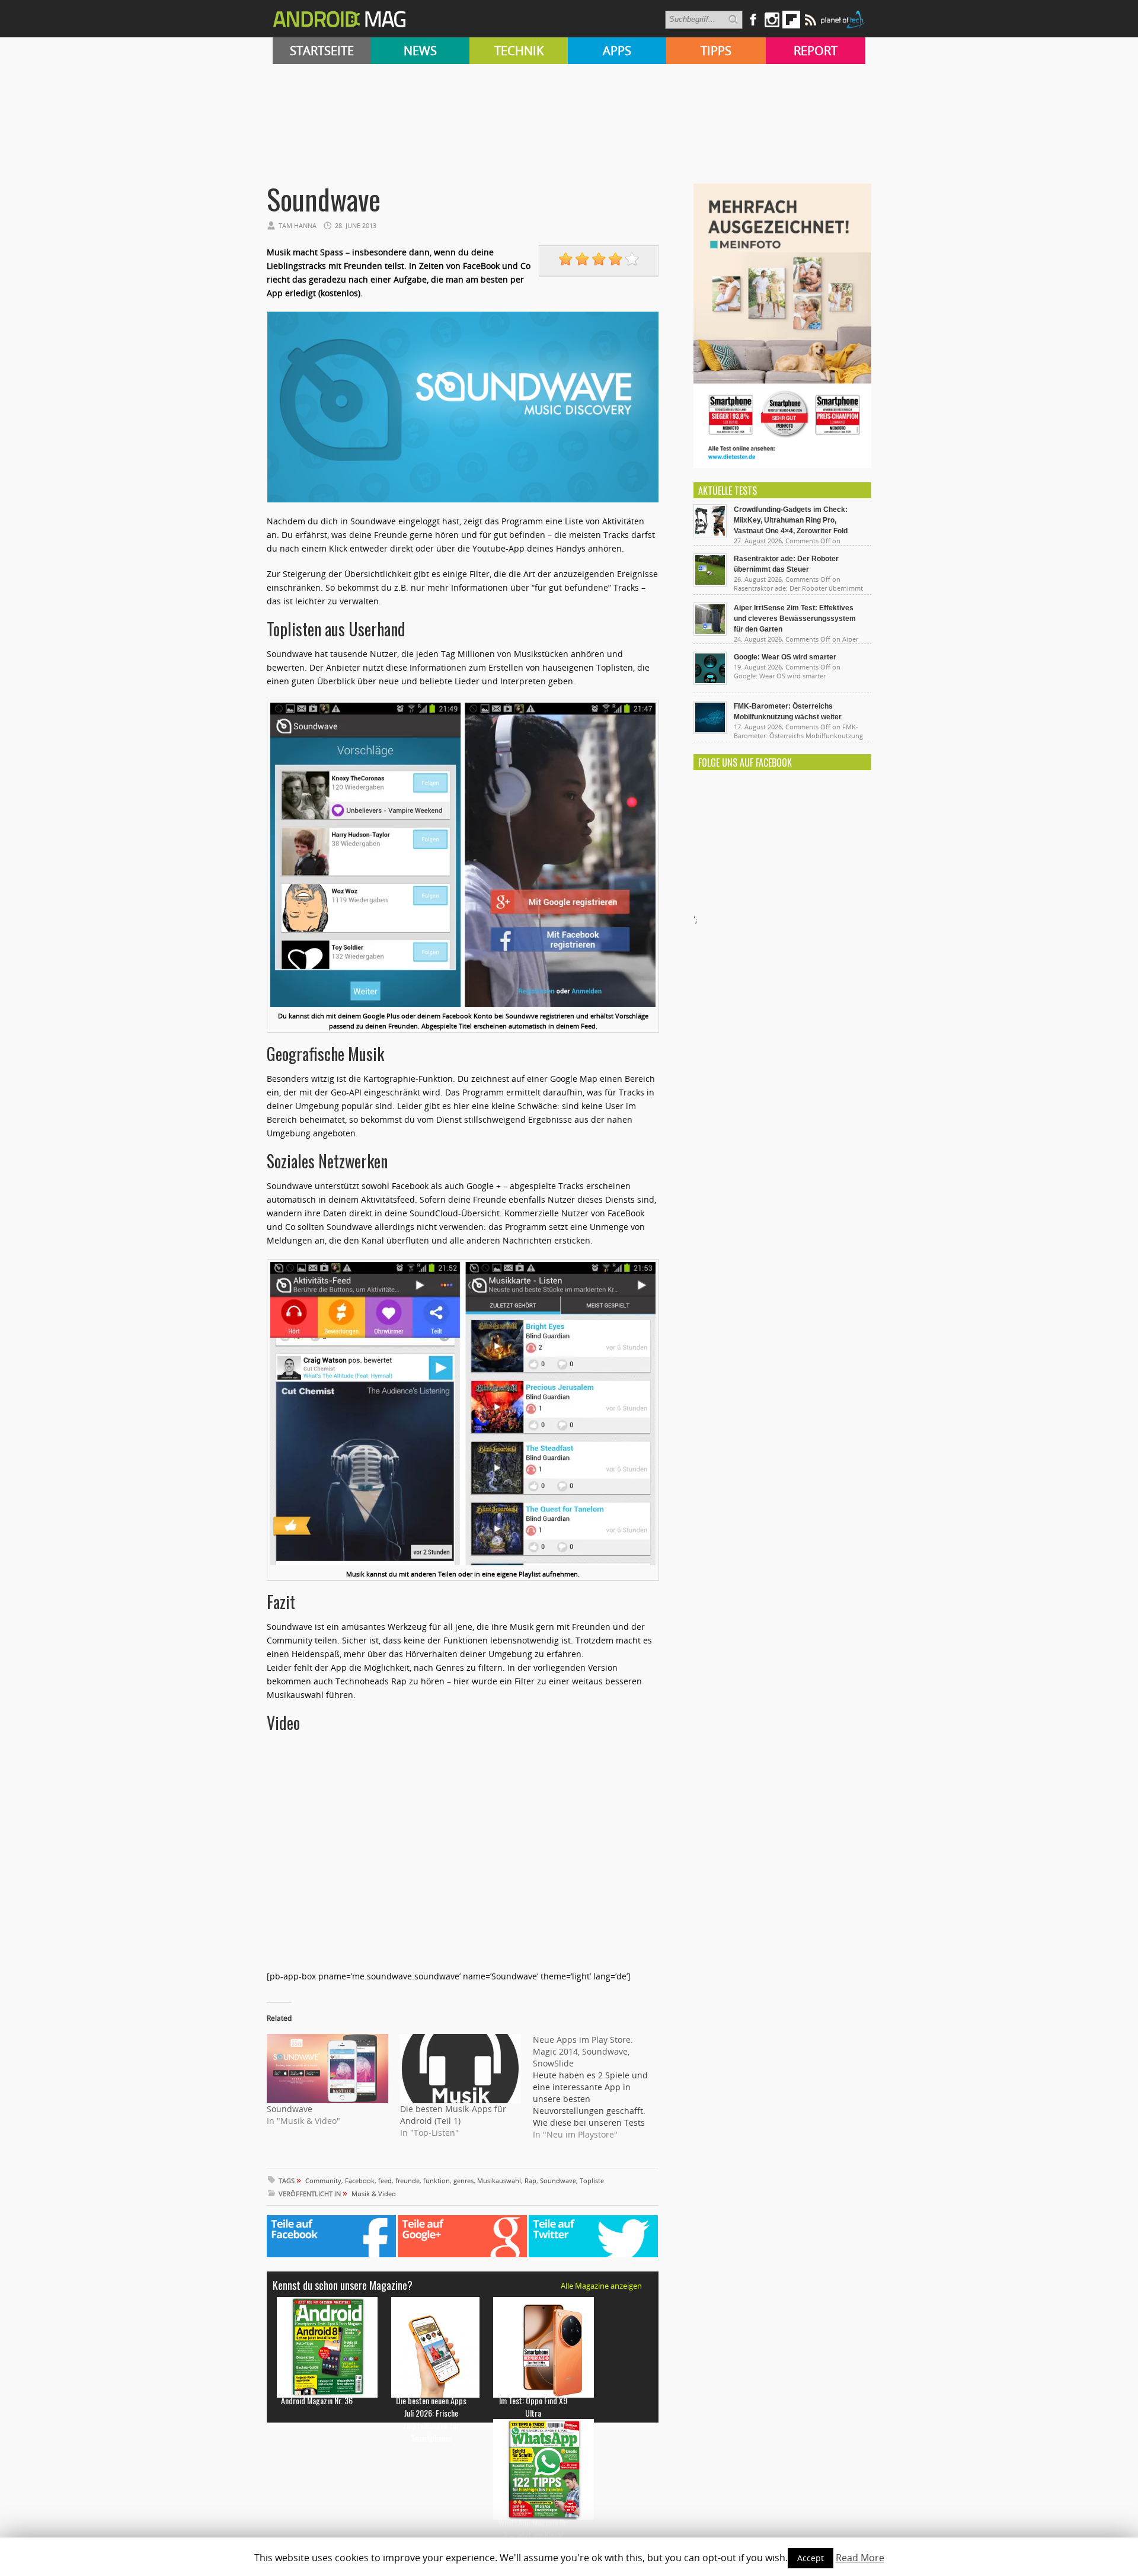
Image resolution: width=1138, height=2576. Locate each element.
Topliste (592, 2181)
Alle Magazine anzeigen (601, 2286)
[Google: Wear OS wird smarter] (710, 682)
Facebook (360, 2181)
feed (385, 2181)
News (420, 51)
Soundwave (290, 2109)
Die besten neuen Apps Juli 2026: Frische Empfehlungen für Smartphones (431, 2419)
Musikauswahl (499, 2181)
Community (323, 2181)
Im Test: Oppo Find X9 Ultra (533, 2407)
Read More (860, 2558)
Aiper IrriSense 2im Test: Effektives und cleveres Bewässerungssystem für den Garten (795, 619)
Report (816, 51)
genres (463, 2181)
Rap (530, 2181)
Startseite (322, 51)
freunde (407, 2181)
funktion (437, 2181)
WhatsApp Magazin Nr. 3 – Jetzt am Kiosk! (533, 2529)
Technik (519, 51)
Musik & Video (374, 2194)
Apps (617, 51)
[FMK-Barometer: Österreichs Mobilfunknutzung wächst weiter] (710, 731)
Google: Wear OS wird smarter (785, 657)
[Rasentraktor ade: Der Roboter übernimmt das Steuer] (710, 584)
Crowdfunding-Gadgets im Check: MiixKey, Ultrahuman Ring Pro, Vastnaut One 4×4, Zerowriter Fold (791, 520)
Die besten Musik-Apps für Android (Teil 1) (453, 2115)
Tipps (716, 51)
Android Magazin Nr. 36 (317, 2400)
